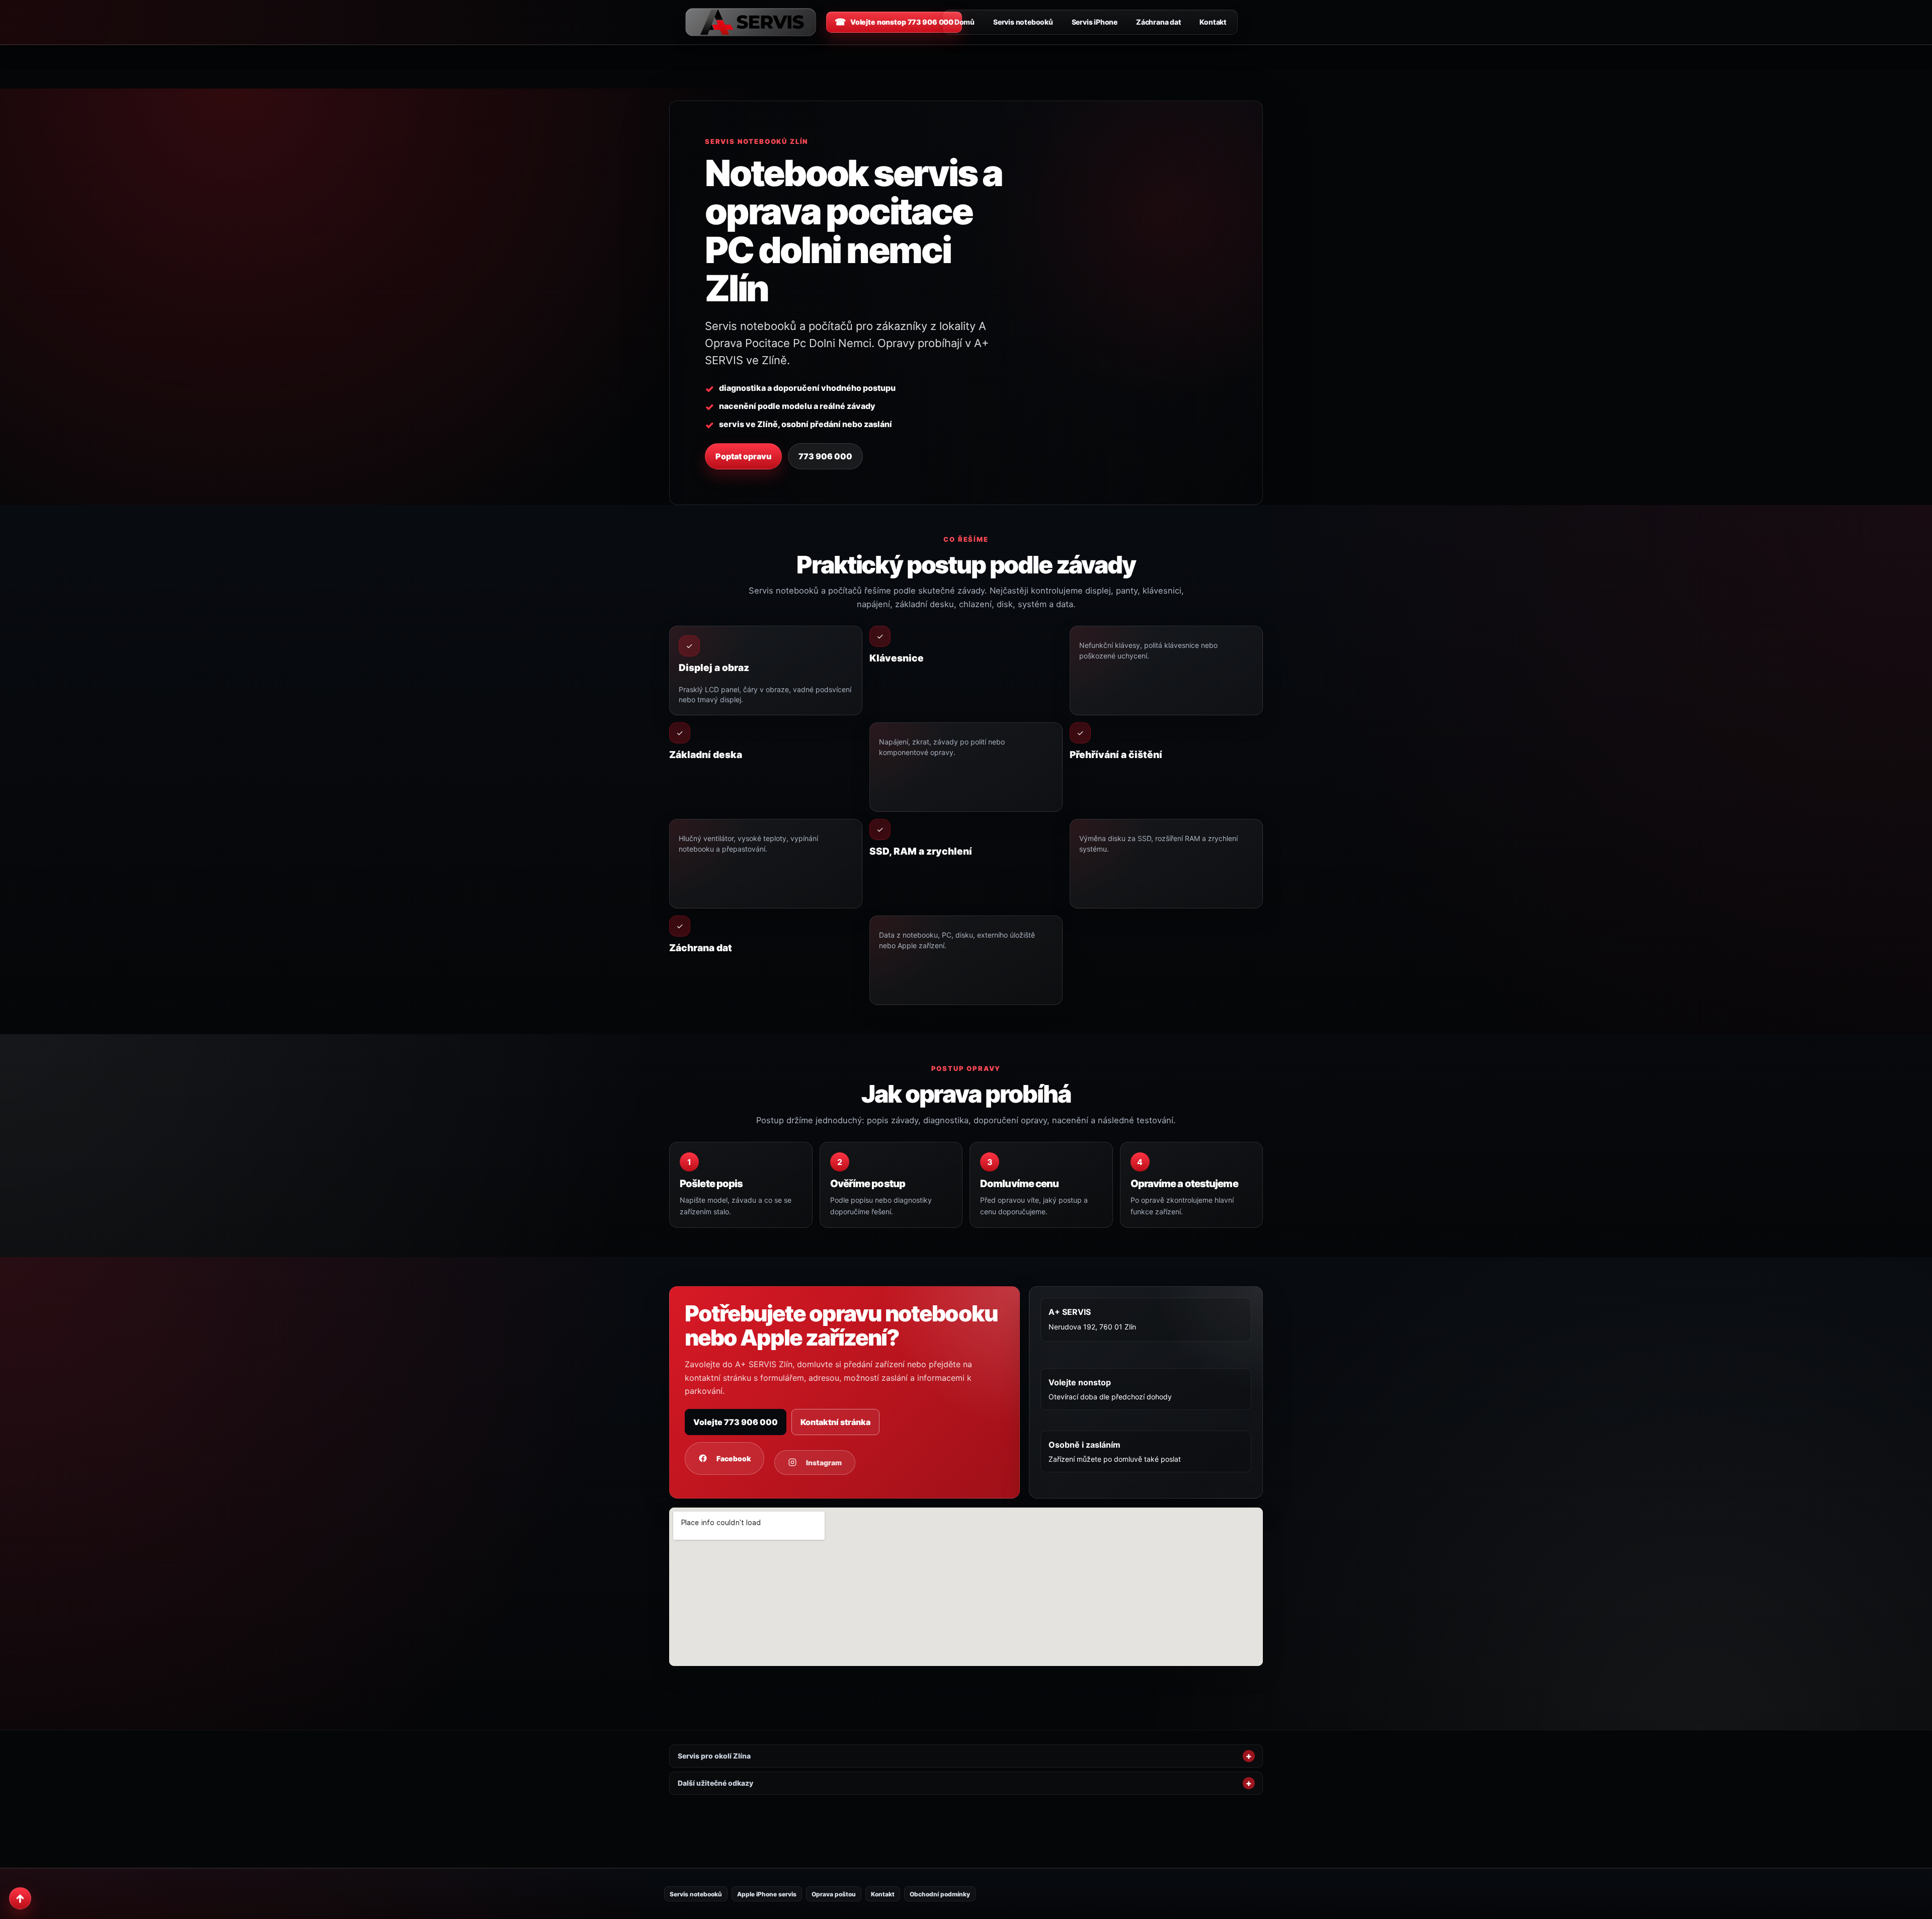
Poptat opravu (743, 456)
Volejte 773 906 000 (736, 1422)
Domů (964, 22)
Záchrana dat (1158, 22)
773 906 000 (825, 456)
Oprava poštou (834, 1894)
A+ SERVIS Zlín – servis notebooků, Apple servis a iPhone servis (751, 22)
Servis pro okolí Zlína (714, 1756)
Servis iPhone (1095, 22)
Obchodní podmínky (940, 1894)
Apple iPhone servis (767, 1894)
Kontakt (1213, 22)
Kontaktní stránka (835, 1422)
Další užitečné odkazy (715, 1783)
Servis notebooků (1023, 22)
